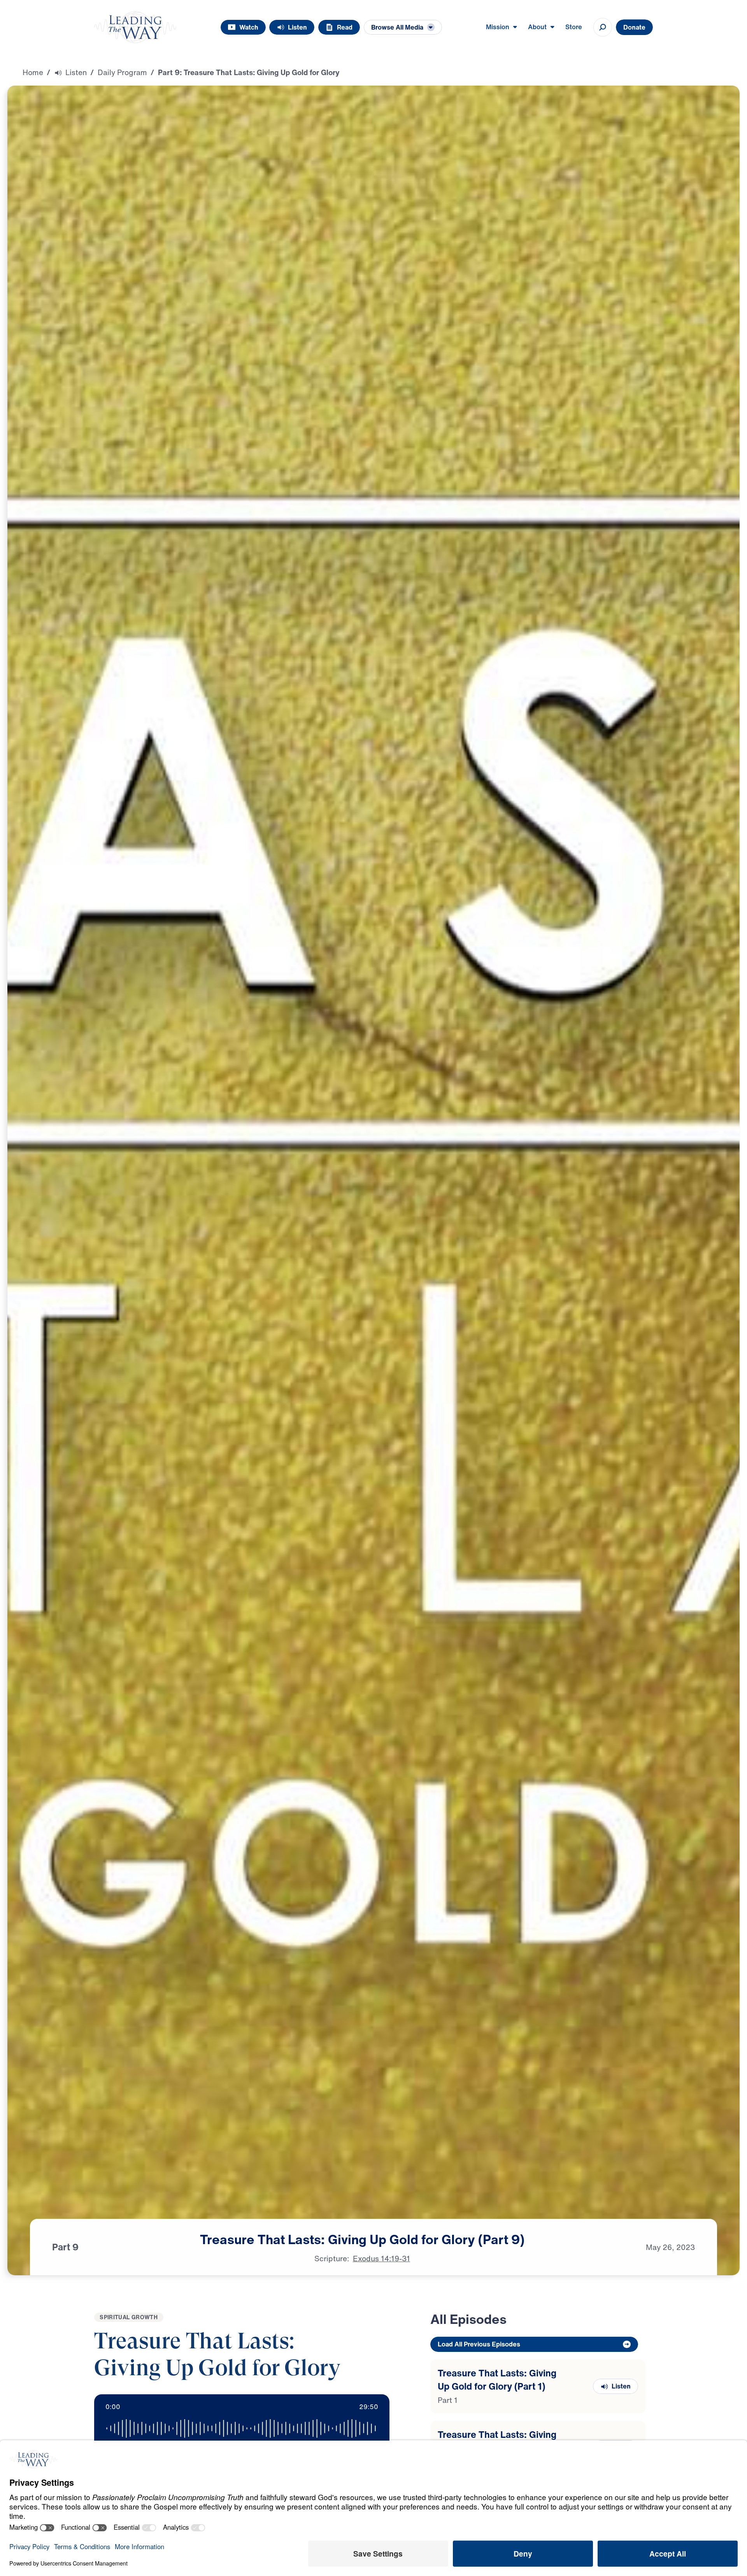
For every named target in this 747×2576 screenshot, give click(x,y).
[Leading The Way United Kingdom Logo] (135, 27)
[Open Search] (603, 27)
